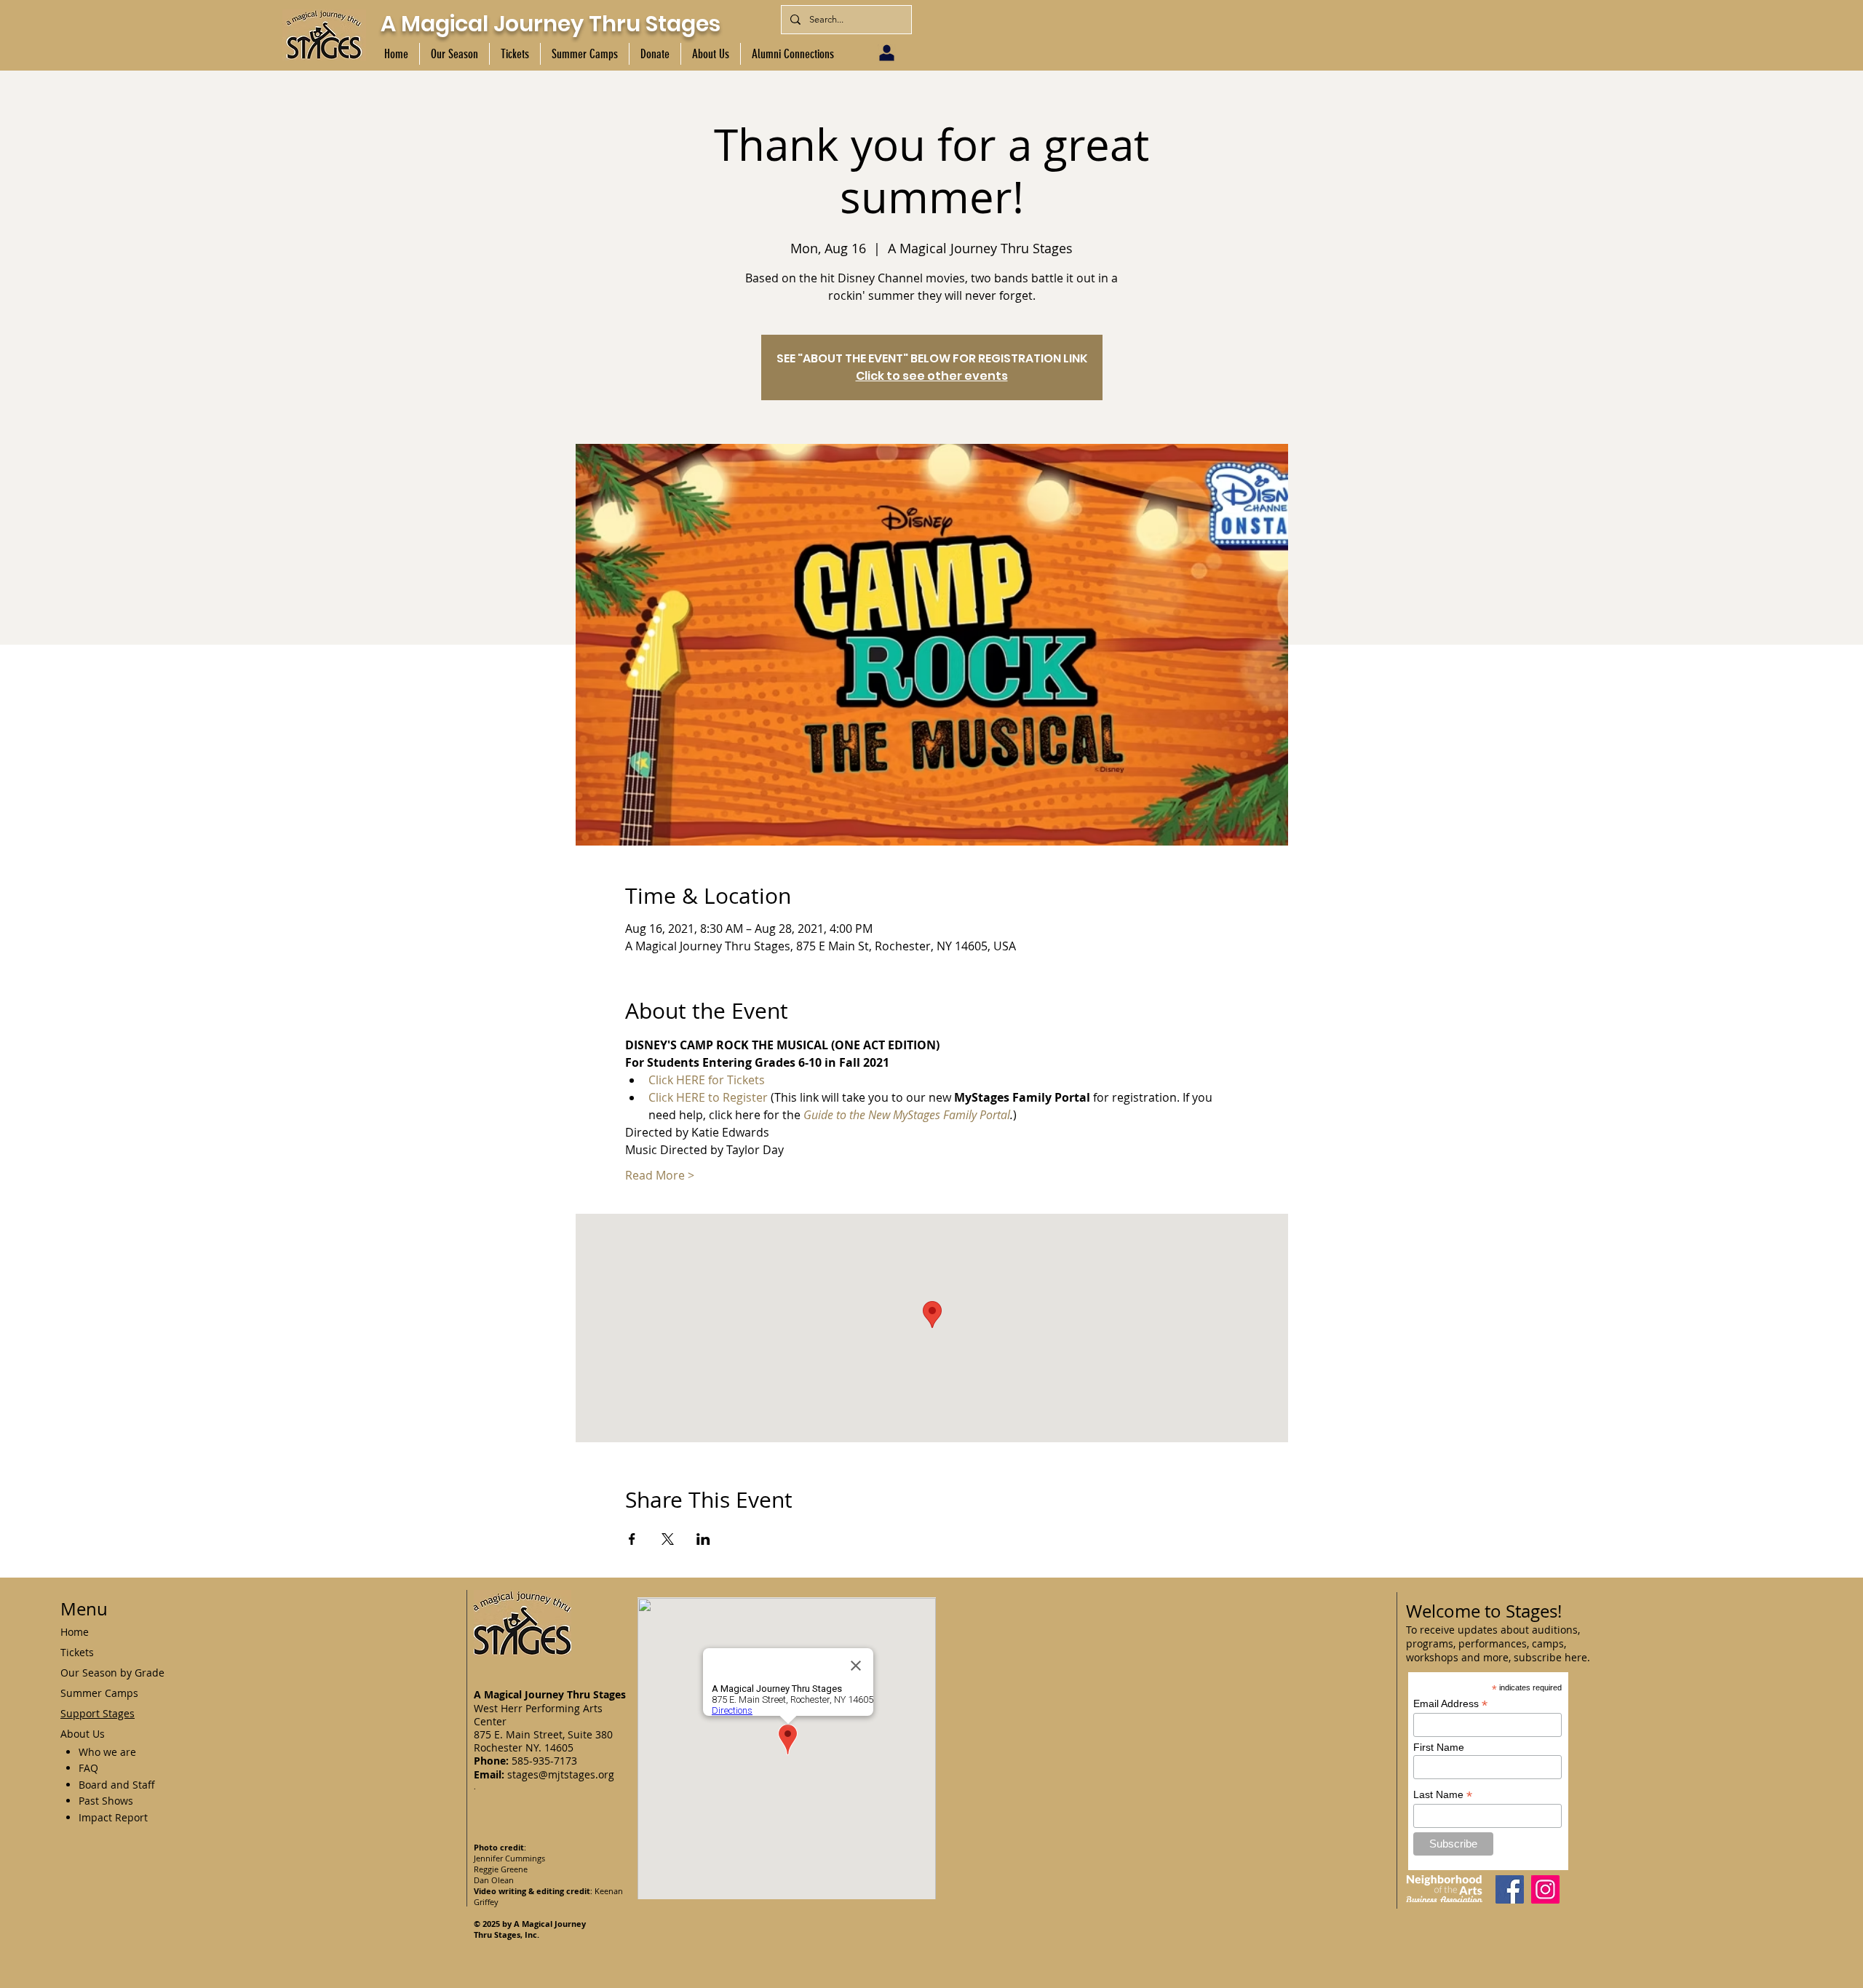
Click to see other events (932, 376)
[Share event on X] (668, 1539)
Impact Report (113, 1817)
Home (75, 1632)
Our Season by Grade (112, 1673)
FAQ (88, 1768)
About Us (83, 1734)
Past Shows (106, 1801)
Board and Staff (117, 1785)
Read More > (660, 1175)
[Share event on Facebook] (632, 1539)
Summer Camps (99, 1693)
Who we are (107, 1752)
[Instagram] (1545, 1889)
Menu (84, 1609)
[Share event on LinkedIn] (703, 1539)
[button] (454, 54)
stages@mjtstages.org (561, 1774)
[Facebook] (1510, 1889)
